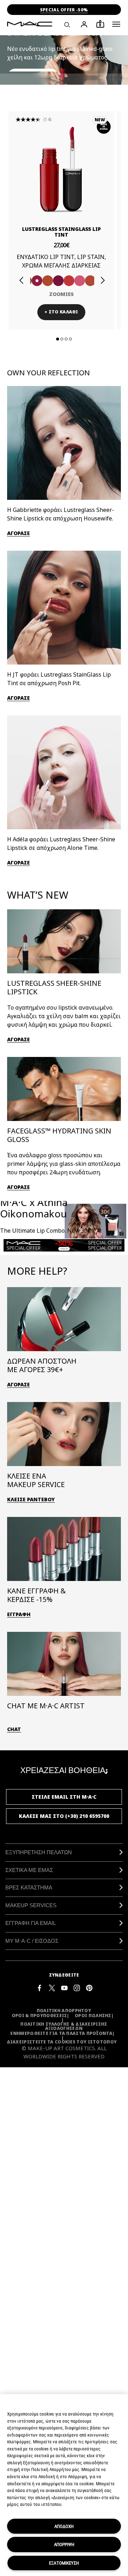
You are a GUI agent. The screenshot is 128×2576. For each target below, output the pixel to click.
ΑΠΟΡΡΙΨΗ (64, 2544)
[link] (61, 169)
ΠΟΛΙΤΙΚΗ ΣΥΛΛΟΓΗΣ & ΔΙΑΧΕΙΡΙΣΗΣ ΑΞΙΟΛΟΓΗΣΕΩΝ (64, 2026)
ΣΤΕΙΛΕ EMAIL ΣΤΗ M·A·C (64, 1797)
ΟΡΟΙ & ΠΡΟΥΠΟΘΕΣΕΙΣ (39, 2016)
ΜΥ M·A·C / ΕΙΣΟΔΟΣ (32, 1941)
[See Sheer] (69, 281)
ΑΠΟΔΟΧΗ (64, 2526)
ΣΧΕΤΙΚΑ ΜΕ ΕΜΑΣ (29, 1870)
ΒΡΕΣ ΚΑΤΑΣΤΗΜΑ (29, 1887)
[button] (116, 24)
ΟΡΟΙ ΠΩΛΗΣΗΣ (93, 2016)
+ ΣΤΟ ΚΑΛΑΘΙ (61, 312)
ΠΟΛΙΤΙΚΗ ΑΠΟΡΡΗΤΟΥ (64, 2011)
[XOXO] (90, 281)
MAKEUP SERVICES (31, 1905)
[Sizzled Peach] (48, 281)
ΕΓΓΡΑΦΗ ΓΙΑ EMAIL (31, 1923)
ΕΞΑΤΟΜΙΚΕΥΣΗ (64, 2563)
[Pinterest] (89, 1987)
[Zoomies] (37, 281)
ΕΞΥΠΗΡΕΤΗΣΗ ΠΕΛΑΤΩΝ (39, 1852)
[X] (52, 1987)
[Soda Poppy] (58, 281)
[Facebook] (39, 1987)
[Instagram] (77, 1987)
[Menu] (116, 24)
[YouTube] (64, 1987)
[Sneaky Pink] (80, 281)
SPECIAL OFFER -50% (64, 10)
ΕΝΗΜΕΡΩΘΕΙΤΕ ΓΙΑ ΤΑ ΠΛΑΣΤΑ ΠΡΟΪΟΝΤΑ (61, 2033)
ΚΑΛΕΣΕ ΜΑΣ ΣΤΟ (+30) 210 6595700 (64, 1816)
